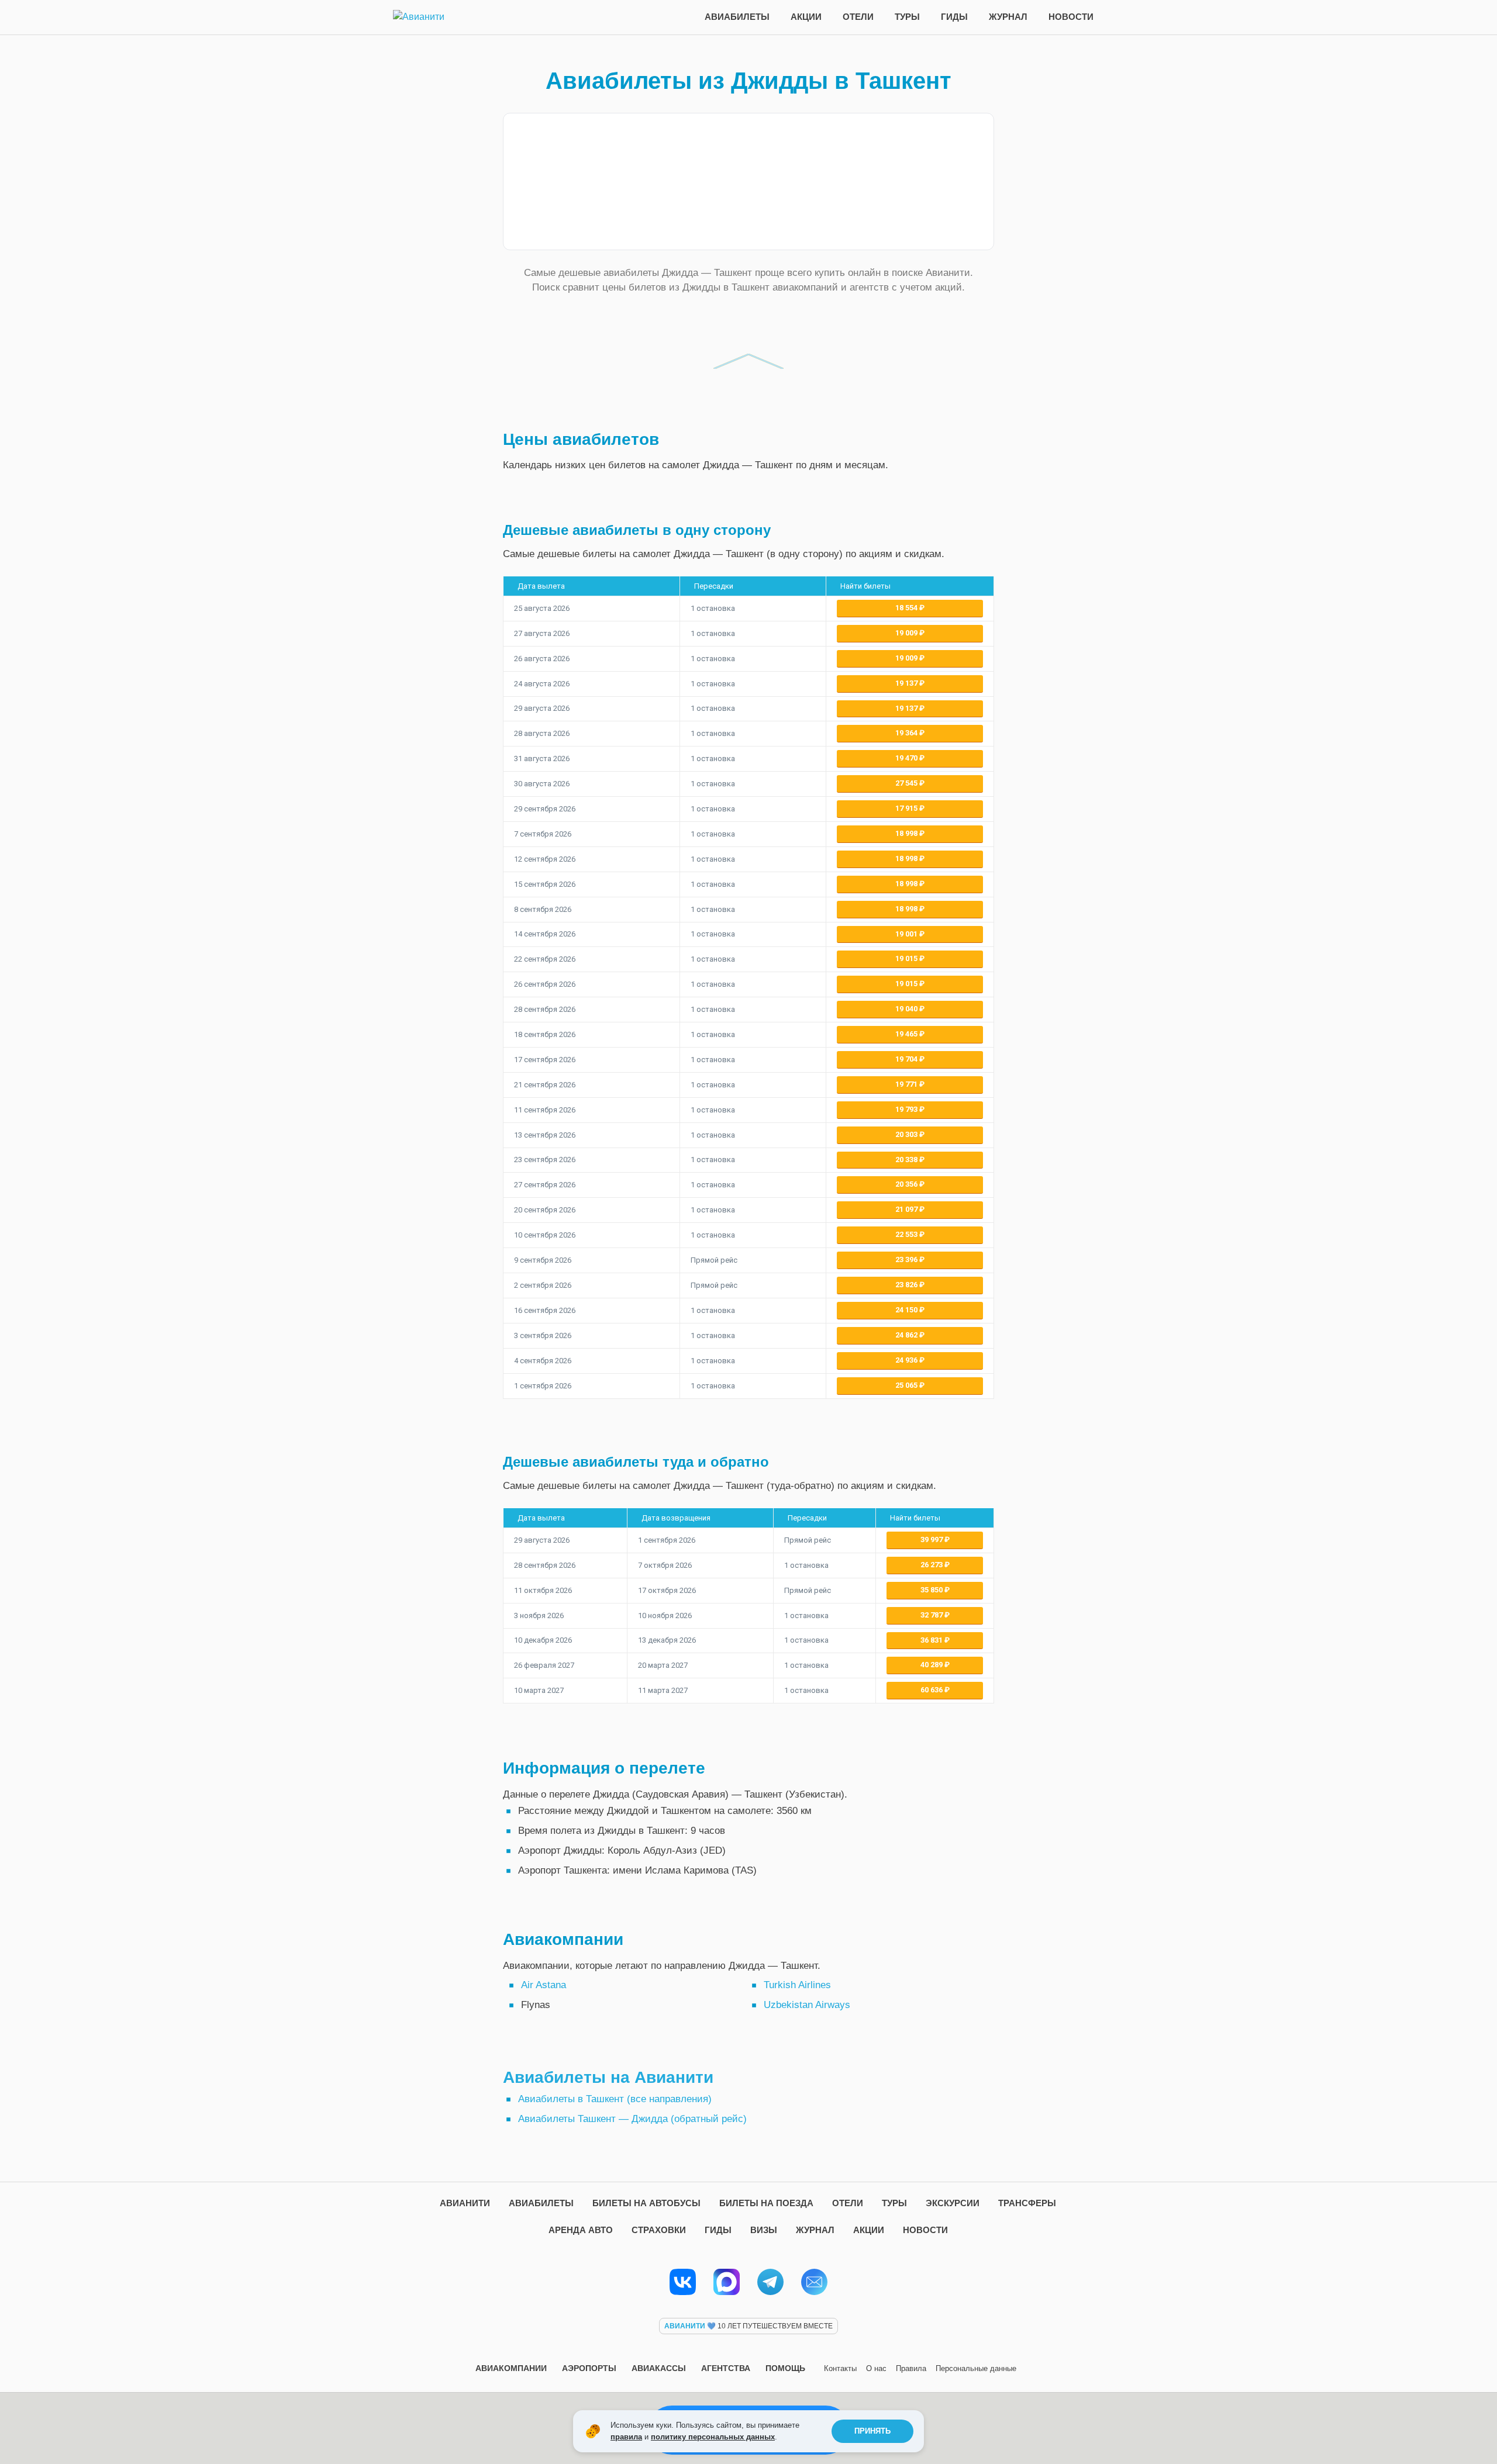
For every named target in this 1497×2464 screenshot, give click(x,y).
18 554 (907, 608)
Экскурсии (953, 2203)
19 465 (907, 1034)
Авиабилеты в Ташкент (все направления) (615, 2099)
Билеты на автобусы (646, 2203)
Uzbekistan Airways (807, 2005)
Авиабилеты (737, 17)
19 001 (907, 934)
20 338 (907, 1160)
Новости (1071, 17)
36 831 (932, 1640)
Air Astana (544, 1985)
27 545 (907, 783)
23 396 (907, 1259)
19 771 (907, 1084)
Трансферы (1027, 2203)
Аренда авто (581, 2230)
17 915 (907, 808)
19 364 (907, 733)
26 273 (932, 1565)
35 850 (932, 1590)
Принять (872, 2431)
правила (626, 2437)
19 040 (907, 1009)
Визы (764, 2230)
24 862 (907, 1335)
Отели (858, 17)
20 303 (907, 1134)
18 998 (907, 833)
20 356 (907, 1184)
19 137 (907, 683)
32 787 (932, 1615)
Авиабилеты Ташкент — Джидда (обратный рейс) (632, 2119)
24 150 (907, 1310)
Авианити (465, 2203)
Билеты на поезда (766, 2203)
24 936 (907, 1360)
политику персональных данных (713, 2437)
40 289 (932, 1665)
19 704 (907, 1059)
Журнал (1008, 17)
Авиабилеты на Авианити (608, 2077)
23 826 (907, 1285)
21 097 (907, 1209)
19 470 (907, 758)
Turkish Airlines (797, 1985)
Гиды (954, 17)
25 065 (907, 1385)
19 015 (907, 958)
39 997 (932, 1539)
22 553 (907, 1234)
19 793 (907, 1109)
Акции (806, 17)
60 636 (932, 1690)
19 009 (907, 633)
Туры (907, 17)
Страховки (659, 2230)
